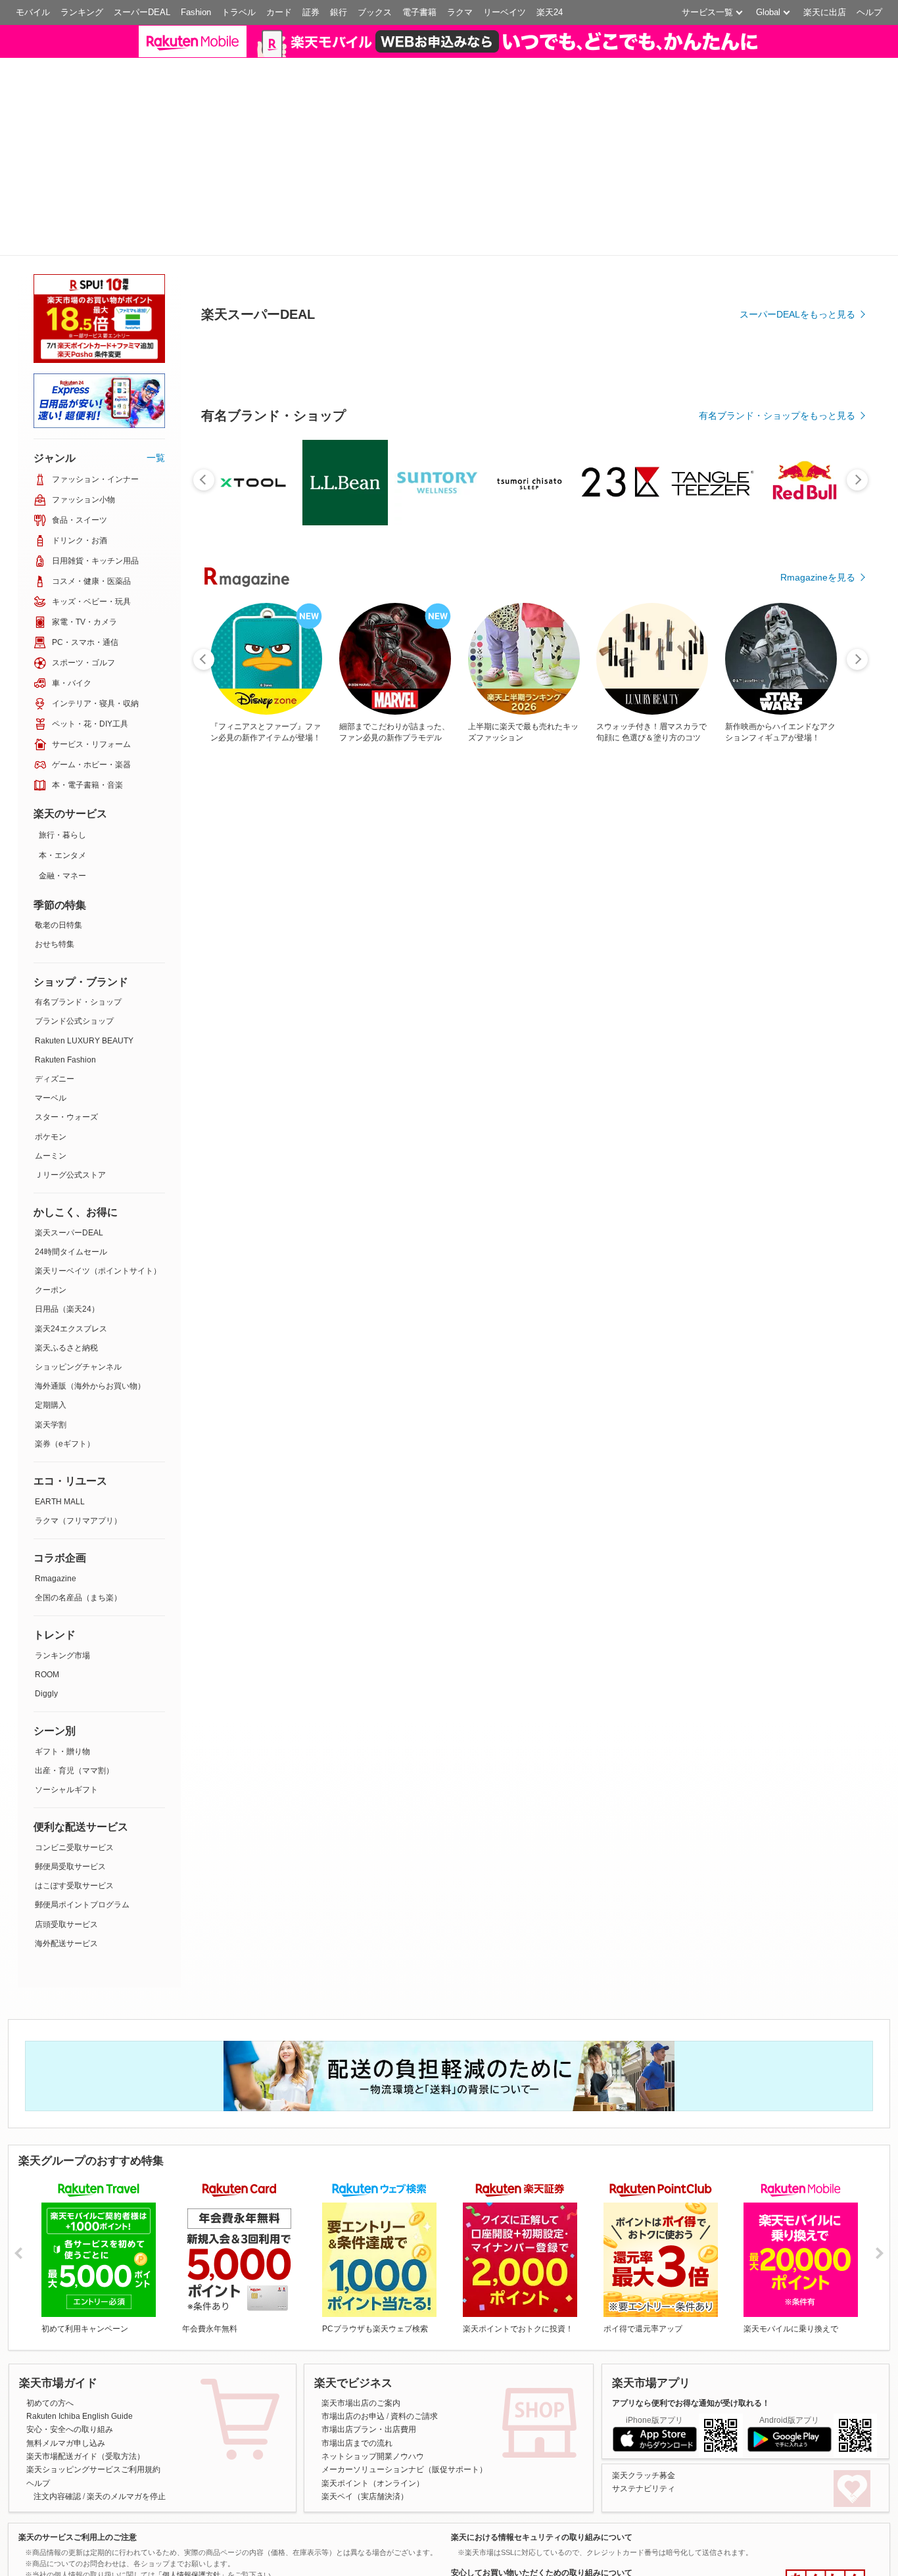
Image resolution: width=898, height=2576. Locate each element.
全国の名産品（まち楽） (78, 1491)
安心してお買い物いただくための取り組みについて (542, 2466)
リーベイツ (505, 12)
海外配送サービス (66, 1836)
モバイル (33, 12)
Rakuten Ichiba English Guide (80, 2309)
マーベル (51, 991)
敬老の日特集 (59, 819)
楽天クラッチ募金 (644, 2368)
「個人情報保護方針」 (191, 2468)
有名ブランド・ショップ (78, 895)
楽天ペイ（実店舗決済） (365, 2390)
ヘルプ (869, 12)
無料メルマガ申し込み (66, 2336)
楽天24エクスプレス (71, 1222)
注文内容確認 (57, 2390)
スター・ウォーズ (66, 1011)
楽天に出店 (825, 12)
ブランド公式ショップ (74, 915)
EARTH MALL (60, 1395)
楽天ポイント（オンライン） (373, 2376)
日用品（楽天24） (67, 1203)
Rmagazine (56, 1471)
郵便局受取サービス (70, 1759)
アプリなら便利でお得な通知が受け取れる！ (691, 2296)
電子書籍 (419, 12)
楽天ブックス (48, 2565)
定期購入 (51, 1299)
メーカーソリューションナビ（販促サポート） (404, 2363)
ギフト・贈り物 (62, 1644)
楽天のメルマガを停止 (126, 2390)
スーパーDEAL (142, 12)
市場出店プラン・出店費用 (369, 2323)
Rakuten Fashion (65, 953)
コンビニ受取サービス (74, 1740)
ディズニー (55, 972)
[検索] (632, 49)
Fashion (196, 12)
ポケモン (51, 1030)
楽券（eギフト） (65, 1337)
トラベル (239, 12)
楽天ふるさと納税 (66, 1241)
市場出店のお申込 (353, 2309)
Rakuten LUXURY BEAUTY (84, 934)
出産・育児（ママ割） (74, 1663)
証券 (311, 12)
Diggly (46, 1586)
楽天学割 (51, 1318)
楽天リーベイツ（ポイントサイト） (98, 1164)
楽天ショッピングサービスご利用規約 (93, 2363)
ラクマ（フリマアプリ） (78, 1414)
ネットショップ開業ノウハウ (373, 2349)
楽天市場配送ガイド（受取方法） (85, 2349)
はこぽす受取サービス (74, 1779)
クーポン (51, 1183)
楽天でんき (621, 2565)
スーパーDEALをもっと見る (797, 341)
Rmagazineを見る (818, 604)
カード (279, 12)
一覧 (156, 350)
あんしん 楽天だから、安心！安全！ (825, 2477)
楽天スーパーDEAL (69, 1126)
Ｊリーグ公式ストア (70, 1068)
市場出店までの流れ (357, 2336)
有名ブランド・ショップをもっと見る (777, 442)
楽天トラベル (337, 2565)
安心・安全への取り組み (70, 2323)
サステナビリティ (644, 2381)
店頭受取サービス (66, 1817)
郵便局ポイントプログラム (82, 1798)
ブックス (375, 12)
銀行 (339, 12)
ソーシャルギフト (66, 1682)
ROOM (47, 1567)
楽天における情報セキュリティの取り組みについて (542, 2430)
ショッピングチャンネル (78, 1260)
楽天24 (550, 12)
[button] (714, 49)
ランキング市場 (62, 1548)
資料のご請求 (414, 2309)
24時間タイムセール (71, 1145)
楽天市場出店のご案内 (361, 2296)
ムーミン (51, 1049)
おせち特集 (55, 838)
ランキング (82, 12)
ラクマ (460, 12)
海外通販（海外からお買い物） (90, 1279)
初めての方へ (50, 2296)
